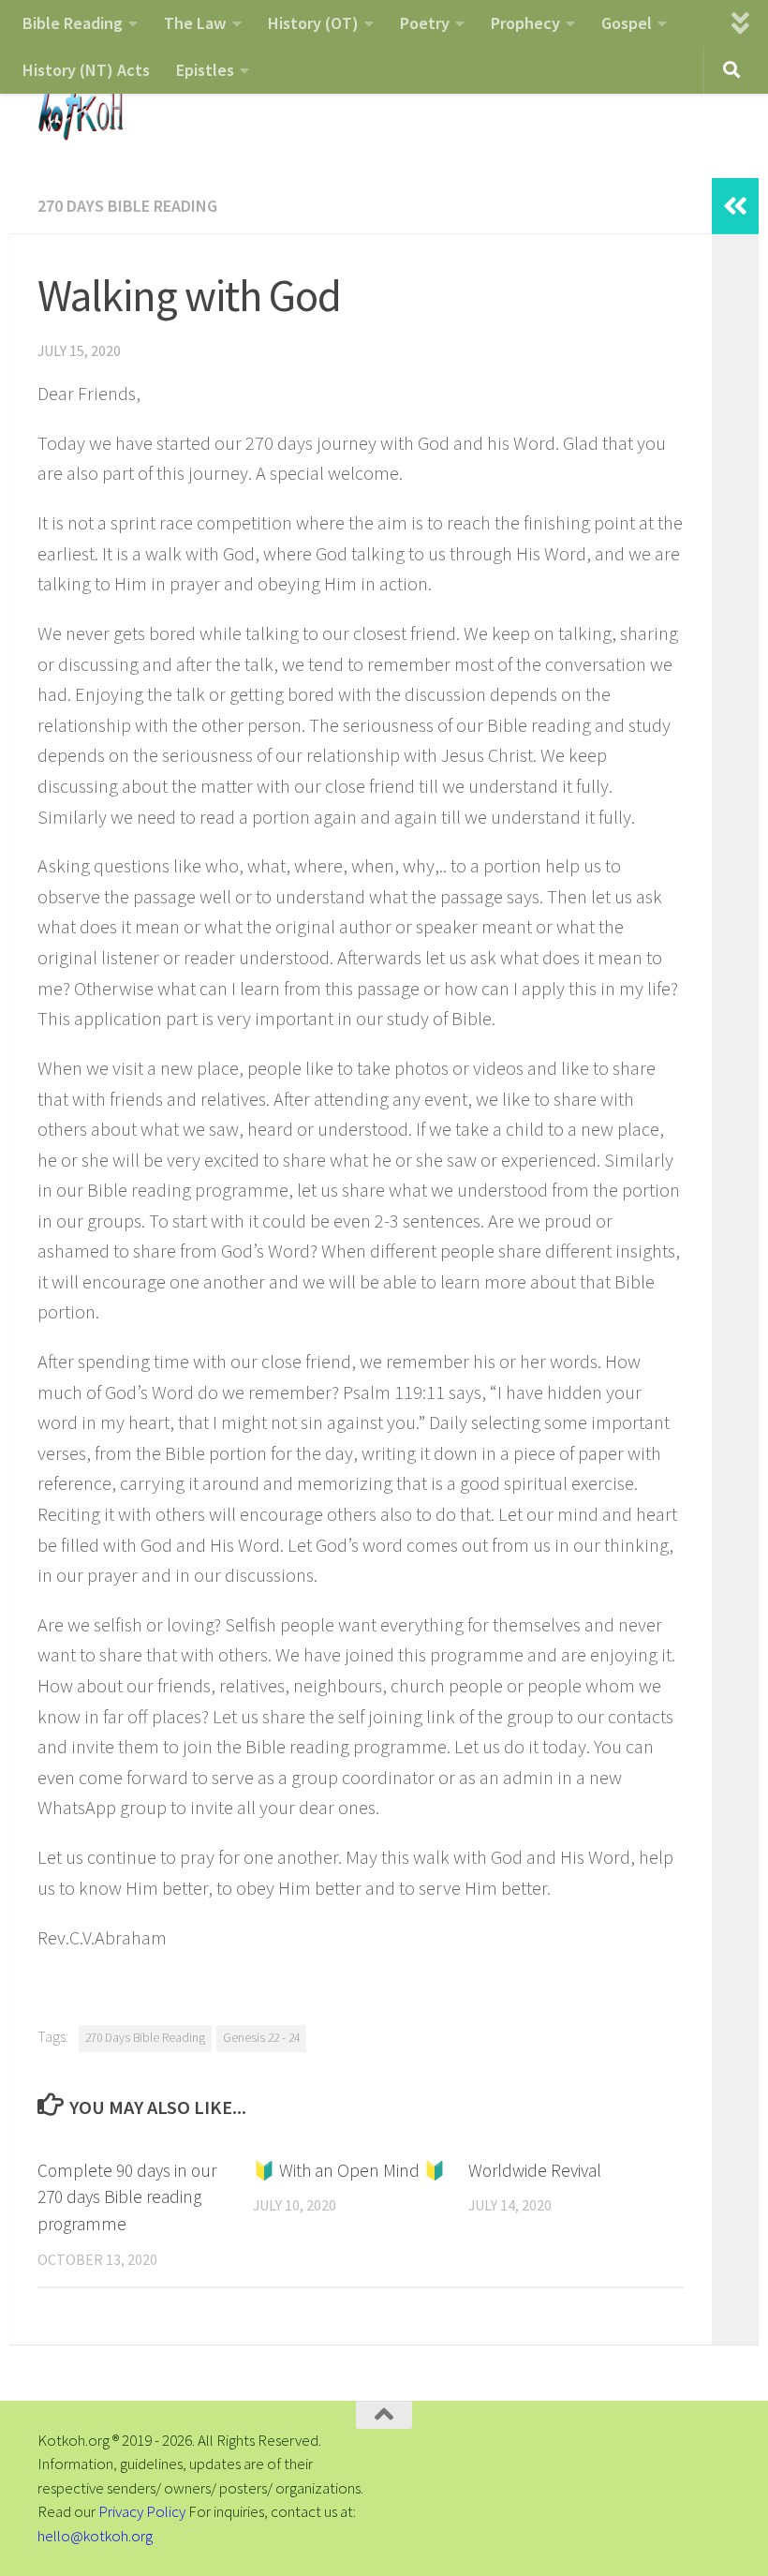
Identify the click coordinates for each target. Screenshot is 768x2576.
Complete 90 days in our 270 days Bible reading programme (127, 2197)
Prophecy (525, 23)
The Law (195, 23)
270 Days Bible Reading (127, 206)
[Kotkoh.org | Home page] (80, 112)
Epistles (205, 70)
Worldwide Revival (535, 2170)
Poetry (425, 23)
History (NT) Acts (86, 70)
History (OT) (313, 23)
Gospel (627, 23)
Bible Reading (73, 23)
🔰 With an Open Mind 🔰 (349, 2170)
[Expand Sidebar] (735, 206)
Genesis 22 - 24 (261, 2038)
